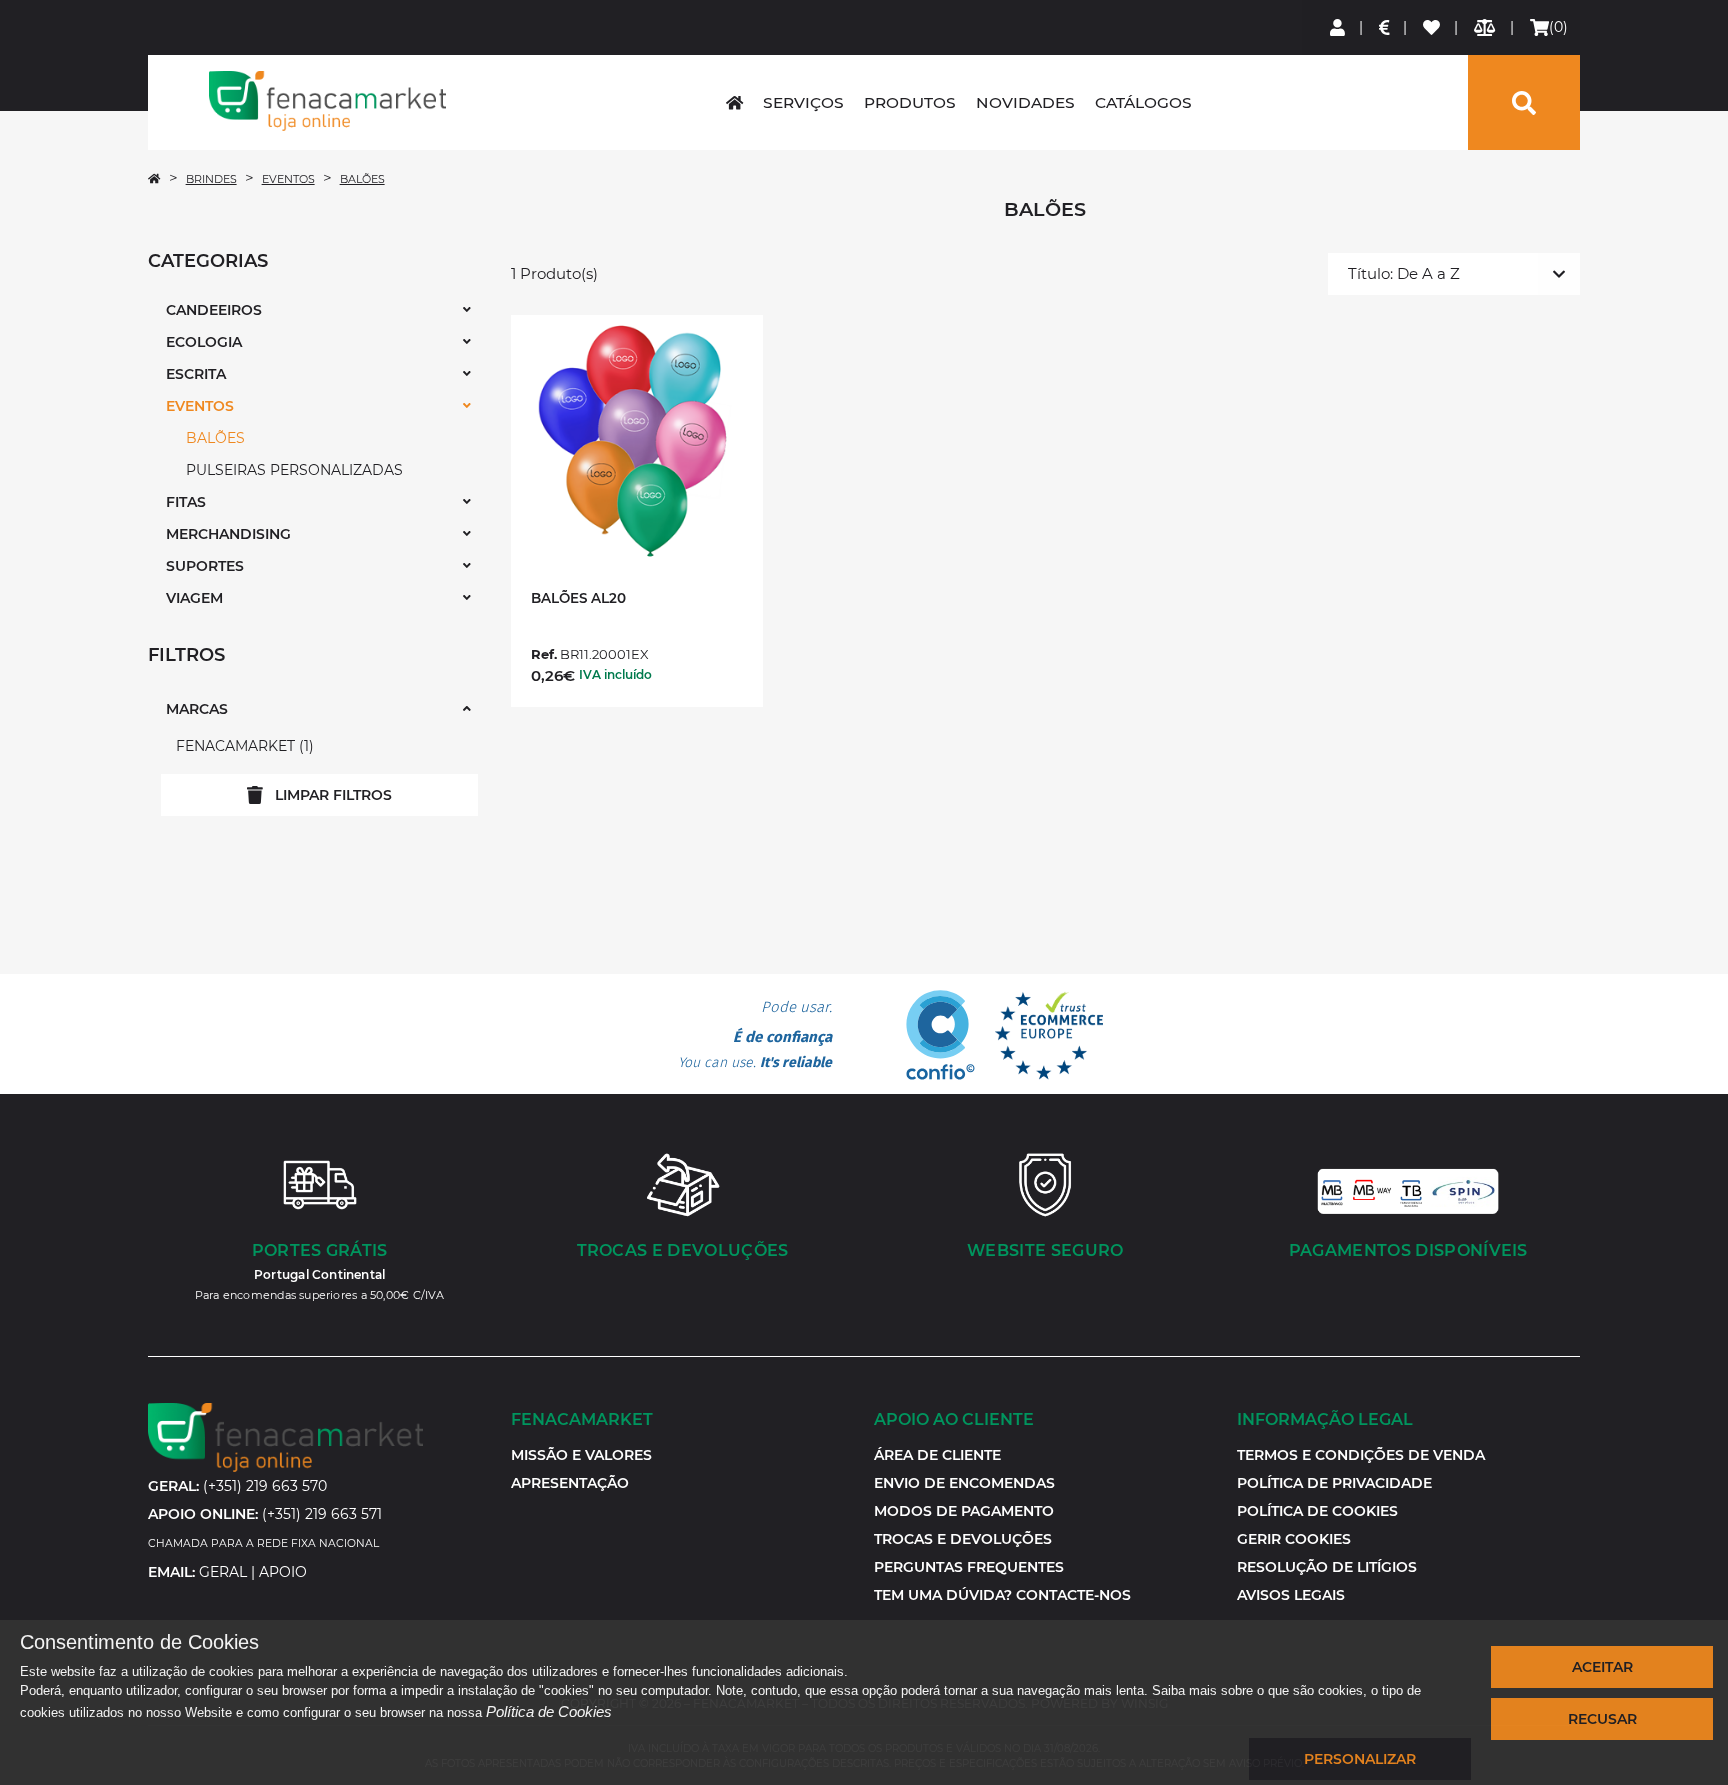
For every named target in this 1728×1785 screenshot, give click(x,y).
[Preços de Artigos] (1385, 27)
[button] (1294, 1539)
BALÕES (362, 179)
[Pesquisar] (1524, 102)
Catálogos (1143, 102)
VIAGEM (194, 598)
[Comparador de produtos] (1485, 27)
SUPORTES (205, 566)
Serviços (803, 102)
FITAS (186, 502)
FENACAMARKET (242, 746)
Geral (223, 1572)
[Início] (154, 179)
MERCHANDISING (228, 534)
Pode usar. (755, 1035)
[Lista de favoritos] (1432, 27)
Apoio (283, 1572)
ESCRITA (196, 374)
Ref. (544, 654)
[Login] (1338, 27)
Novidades (1025, 102)
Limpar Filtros (333, 795)
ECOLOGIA (204, 342)
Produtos (910, 102)
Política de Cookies (549, 1711)
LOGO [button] (327, 101)
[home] (734, 102)
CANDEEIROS (214, 310)
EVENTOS (288, 179)
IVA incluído (615, 674)
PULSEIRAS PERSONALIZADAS (294, 470)
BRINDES (211, 179)
